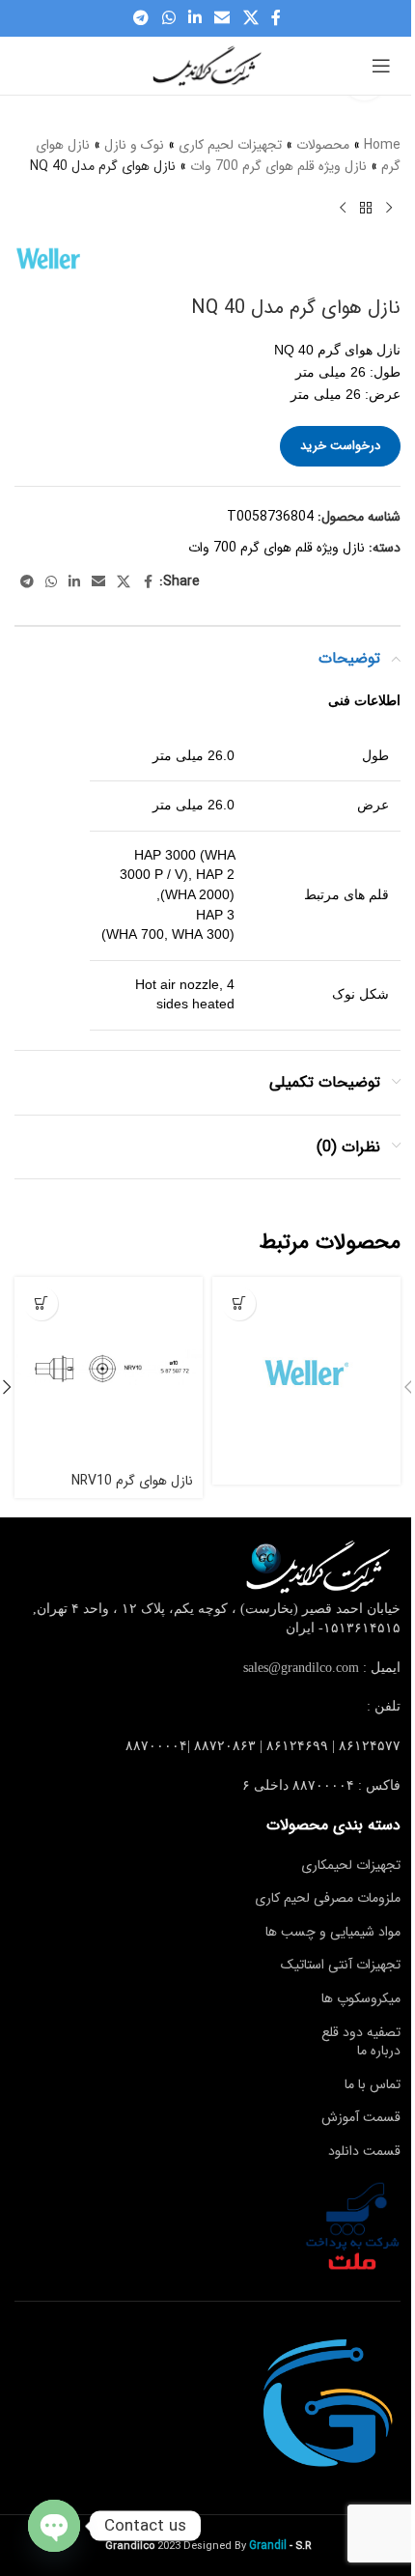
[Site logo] (207, 65)
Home (382, 145)
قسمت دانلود (364, 2151)
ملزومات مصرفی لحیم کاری (328, 1898)
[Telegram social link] (141, 18)
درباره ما (379, 2051)
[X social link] (250, 18)
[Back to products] (366, 209)
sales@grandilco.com (301, 1668)
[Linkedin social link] (194, 18)
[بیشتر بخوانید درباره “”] (239, 1303)
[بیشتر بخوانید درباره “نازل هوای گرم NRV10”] (41, 1303)
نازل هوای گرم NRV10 (132, 1481)
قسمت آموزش (361, 2117)
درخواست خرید (340, 446)
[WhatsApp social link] (168, 18)
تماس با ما (373, 2084)
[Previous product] (389, 209)
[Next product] (343, 209)
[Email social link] (222, 18)
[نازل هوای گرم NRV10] (109, 1371)
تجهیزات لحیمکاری (351, 1865)
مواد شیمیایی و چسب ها (333, 1932)
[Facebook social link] (276, 18)
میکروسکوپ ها (361, 1998)
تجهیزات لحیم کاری (230, 145)
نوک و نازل (134, 145)
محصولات (323, 145)
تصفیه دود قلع (361, 2032)
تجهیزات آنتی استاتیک (341, 1965)
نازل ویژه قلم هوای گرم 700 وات (278, 166)
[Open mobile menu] (381, 66)
